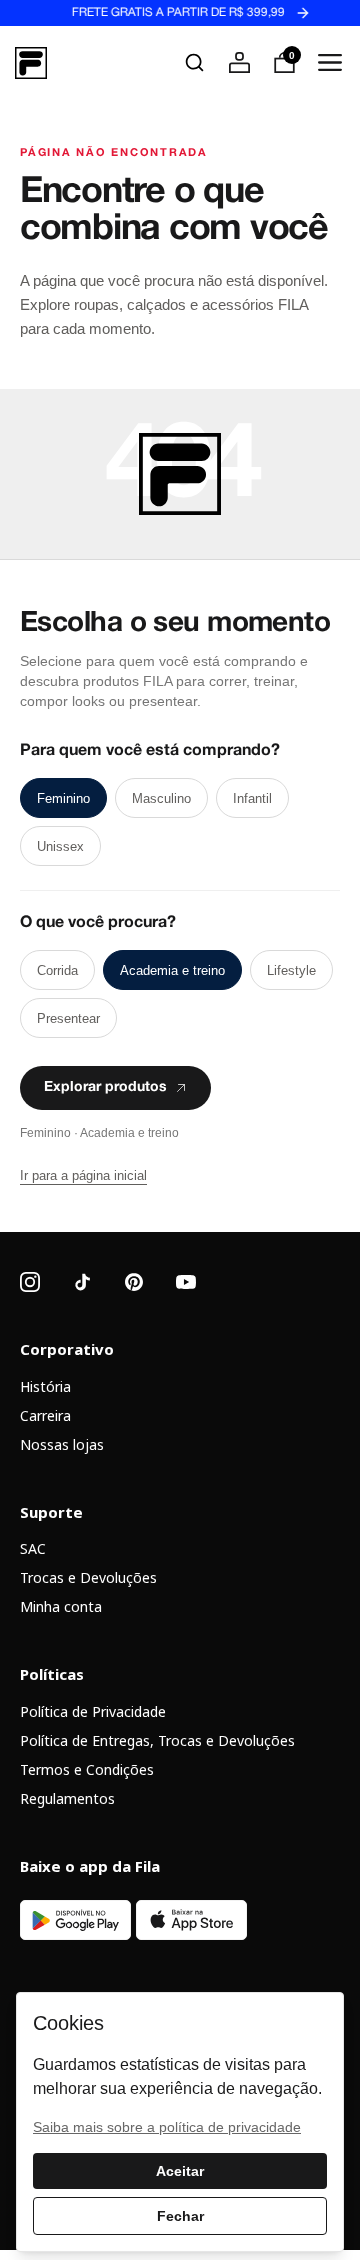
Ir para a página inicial (83, 1175)
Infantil (252, 798)
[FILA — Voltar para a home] (31, 63)
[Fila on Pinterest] (134, 1282)
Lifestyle (291, 970)
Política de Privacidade (93, 1711)
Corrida (57, 970)
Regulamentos (67, 1798)
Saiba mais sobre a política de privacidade (167, 2127)
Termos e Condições (87, 1769)
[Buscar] (194, 62)
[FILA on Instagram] (30, 1282)
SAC (33, 1548)
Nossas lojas (62, 1444)
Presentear (68, 1018)
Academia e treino (172, 970)
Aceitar (180, 2171)
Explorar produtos (105, 1088)
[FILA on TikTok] (82, 1282)
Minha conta (61, 1606)
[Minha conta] (239, 62)
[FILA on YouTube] (186, 1282)
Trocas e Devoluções (88, 1577)
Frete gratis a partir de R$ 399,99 (166, 13)
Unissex (60, 846)
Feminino (63, 798)
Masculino (161, 798)
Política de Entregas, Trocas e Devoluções (157, 1740)
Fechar (180, 2216)
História (45, 1386)
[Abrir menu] (329, 62)
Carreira (45, 1415)
